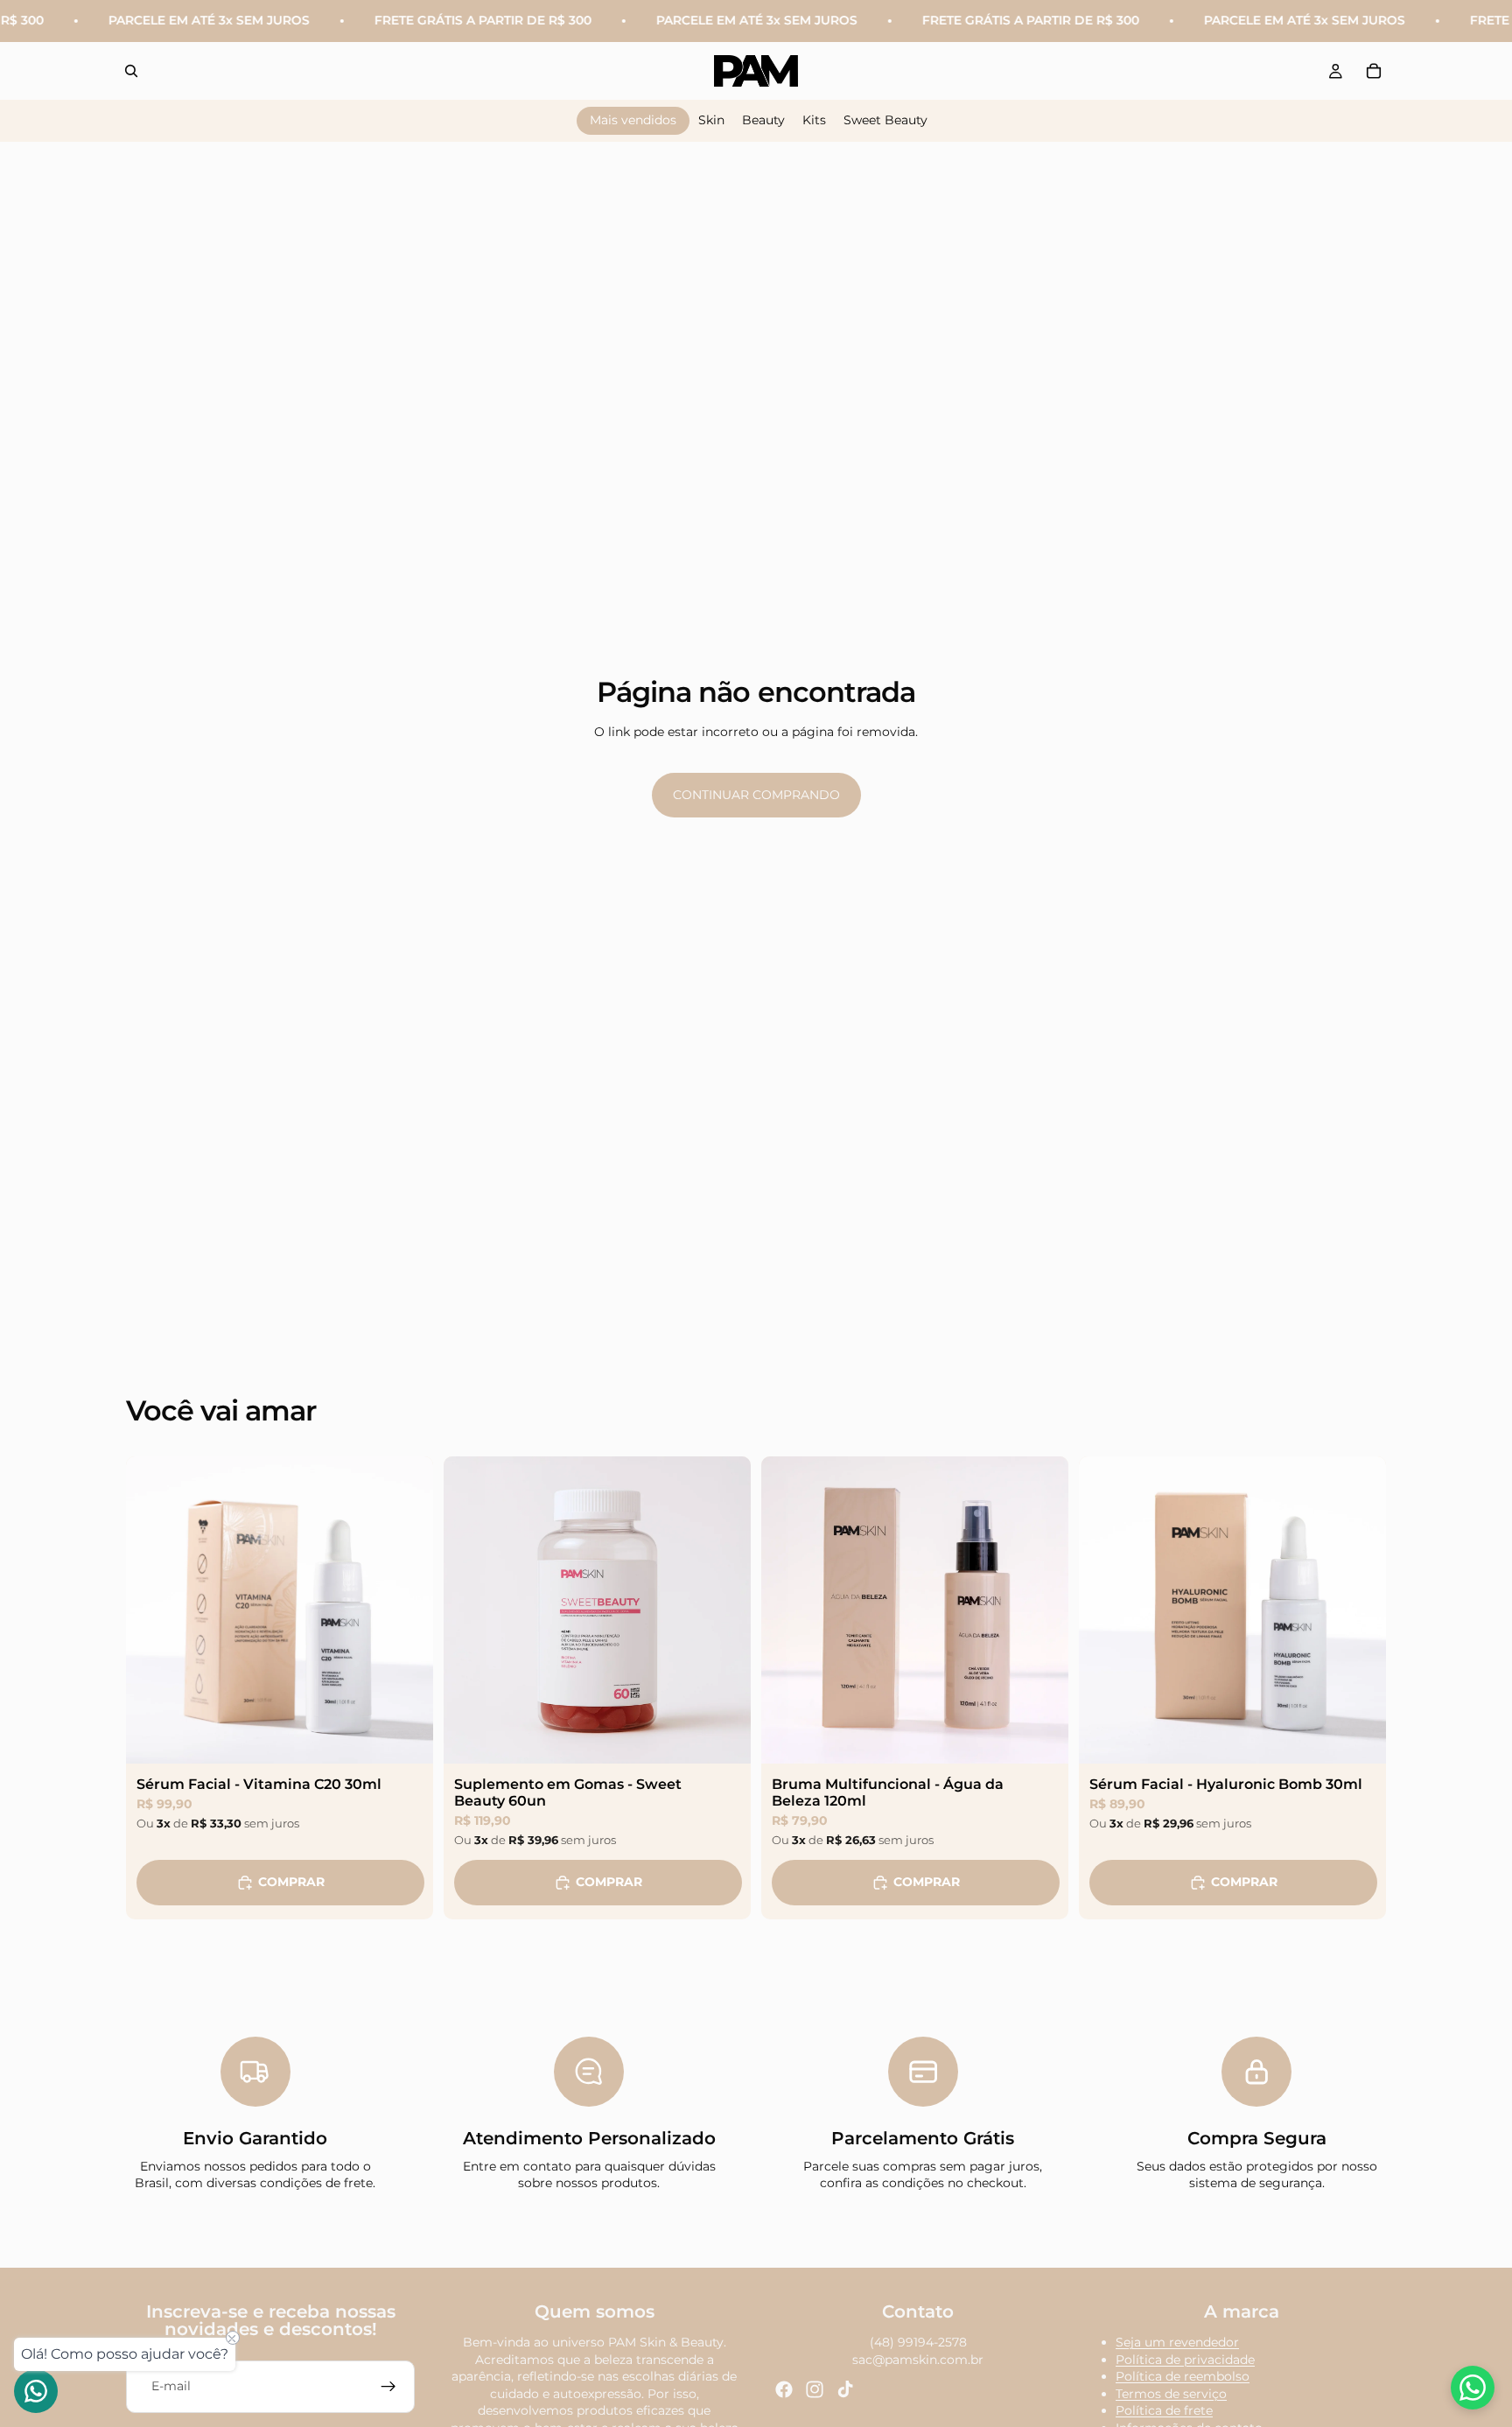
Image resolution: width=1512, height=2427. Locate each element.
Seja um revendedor (1177, 2342)
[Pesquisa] (131, 71)
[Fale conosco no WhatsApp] (1473, 2388)
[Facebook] (784, 2389)
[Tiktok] (845, 2389)
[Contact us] (36, 2391)
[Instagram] (815, 2389)
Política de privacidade (1185, 2360)
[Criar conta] (388, 2387)
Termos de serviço (1171, 2394)
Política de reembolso (1183, 2376)
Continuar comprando (756, 795)
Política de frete (1164, 2411)
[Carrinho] (1374, 71)
